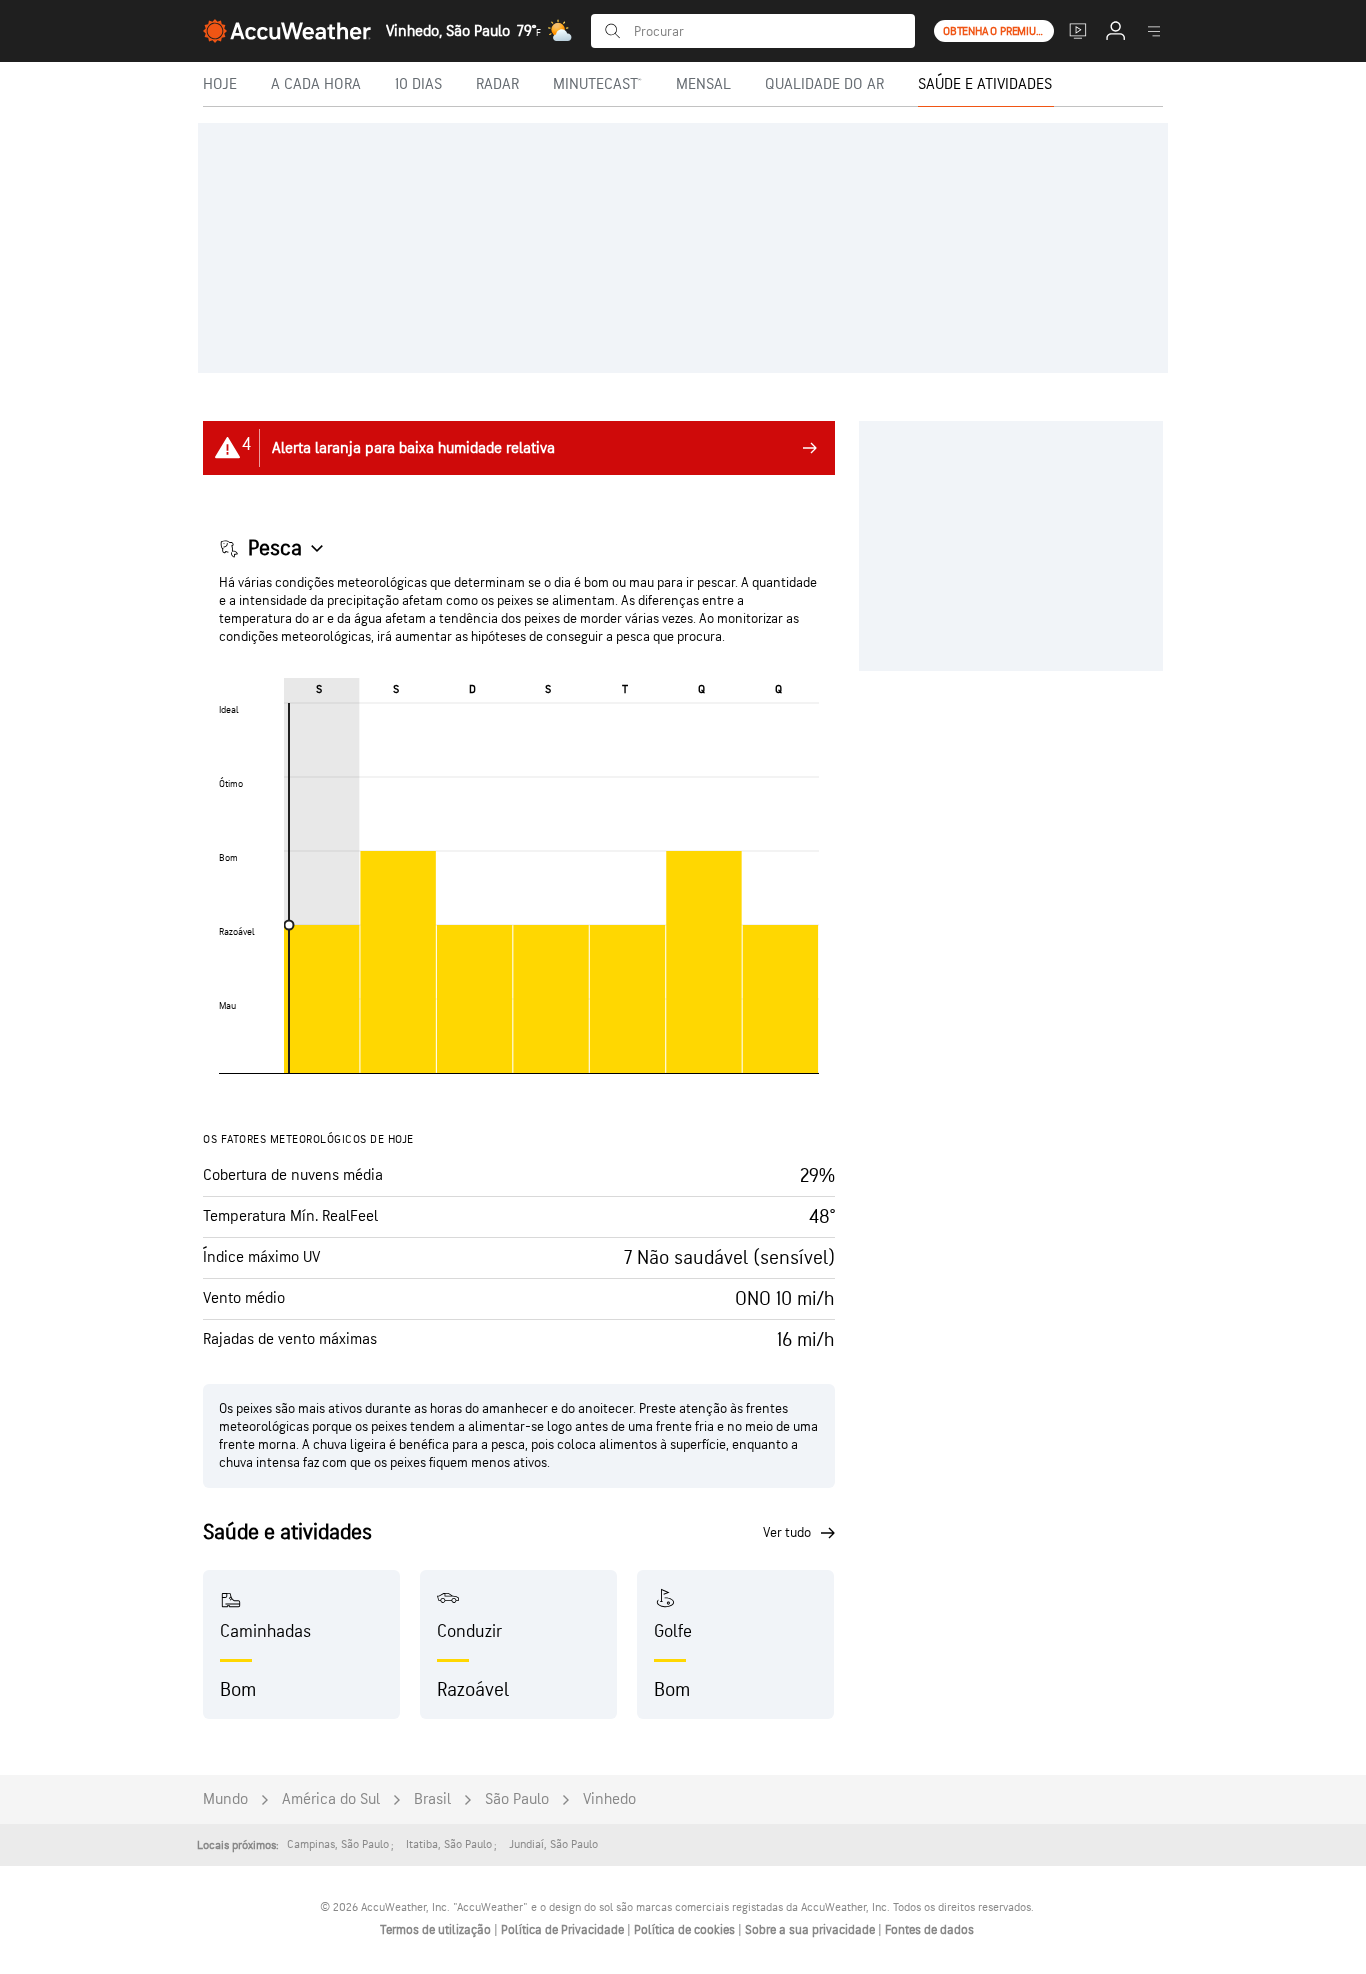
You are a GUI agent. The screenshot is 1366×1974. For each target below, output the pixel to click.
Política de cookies (686, 1930)
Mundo (225, 1799)
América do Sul (331, 1799)
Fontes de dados (929, 1930)
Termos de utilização (437, 1930)
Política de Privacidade (564, 1930)
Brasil (432, 1799)
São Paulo (517, 1799)
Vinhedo (609, 1799)
